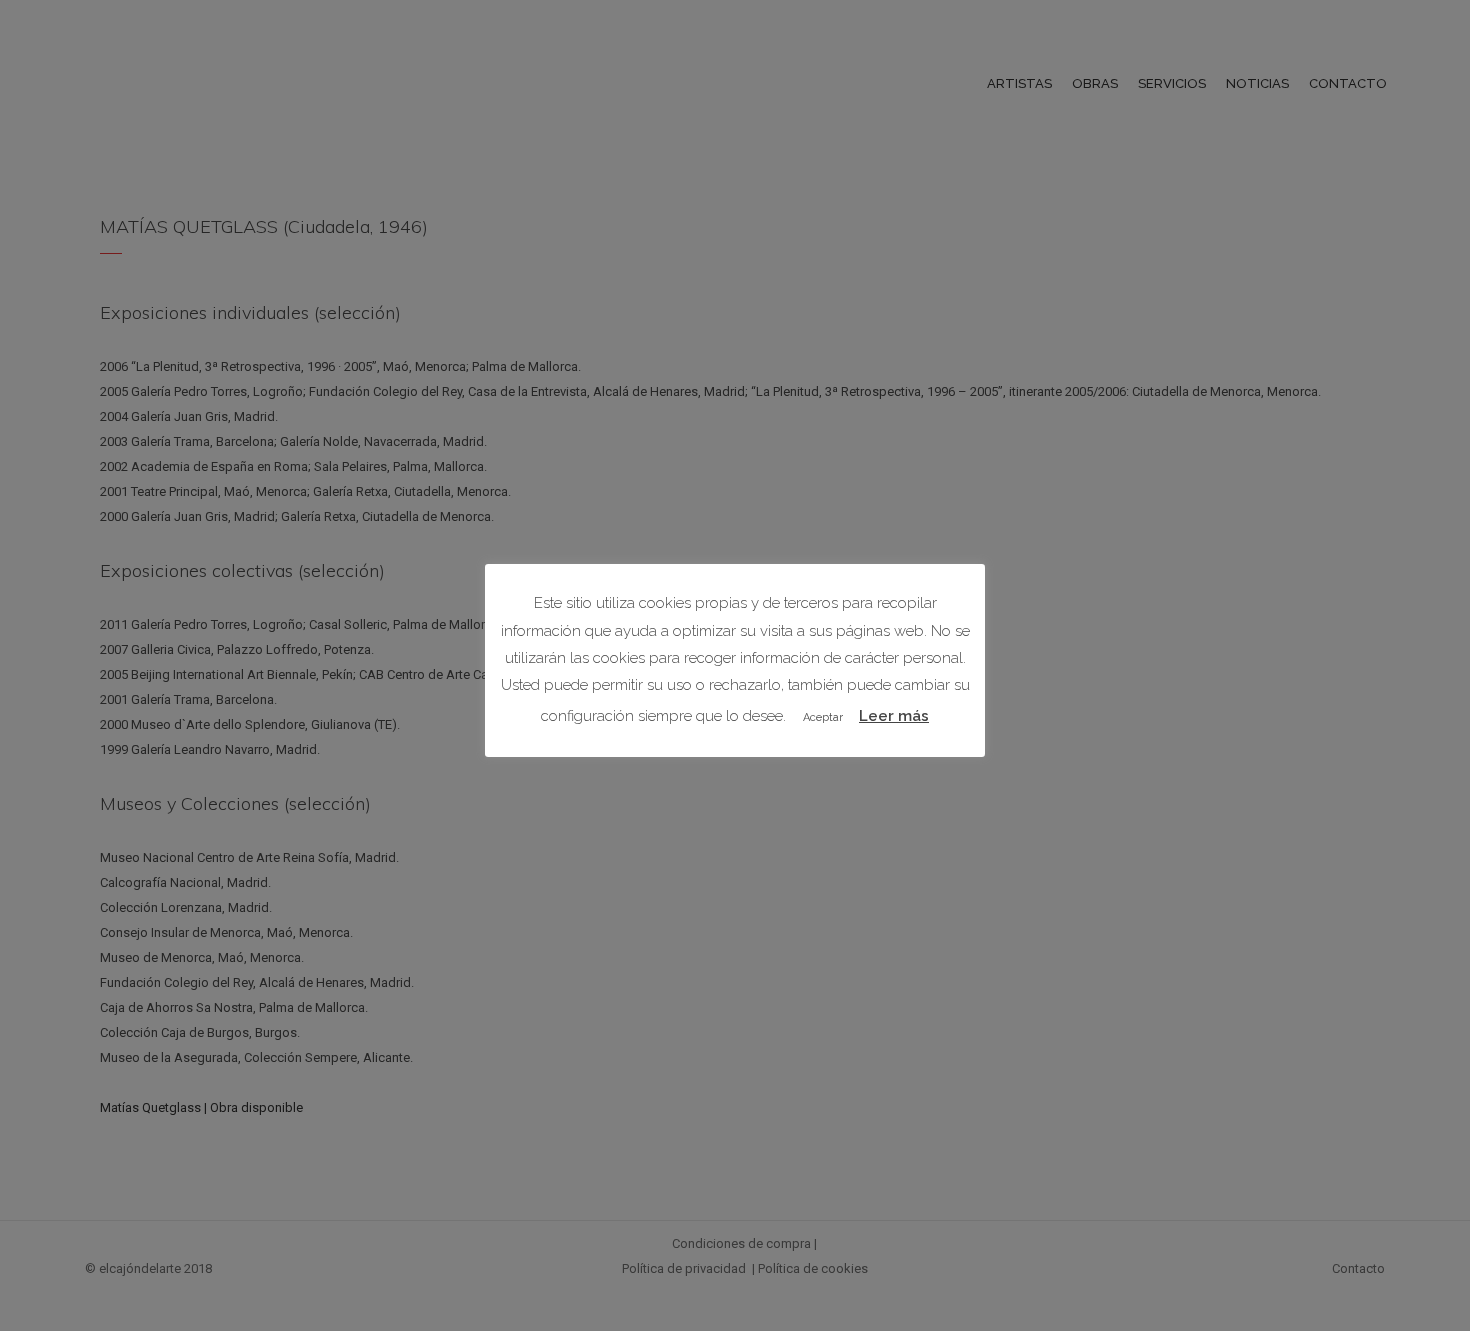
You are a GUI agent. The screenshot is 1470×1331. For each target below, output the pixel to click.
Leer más (894, 716)
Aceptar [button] (823, 717)
